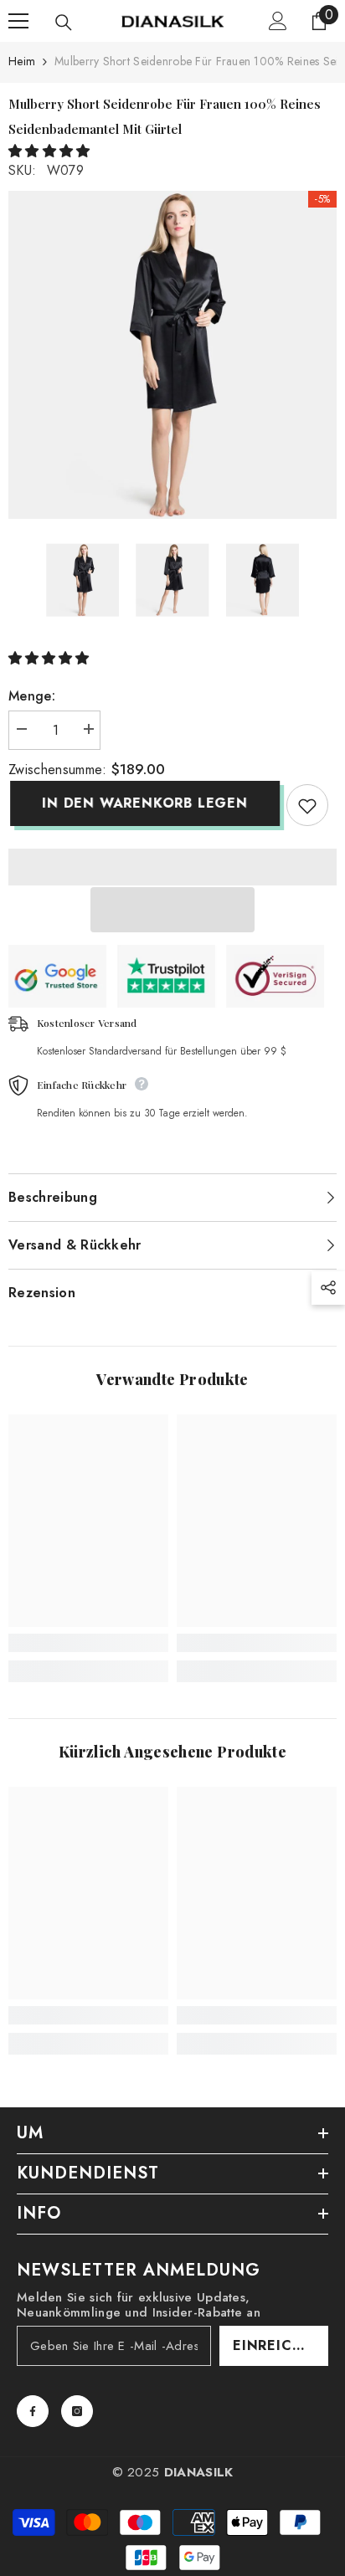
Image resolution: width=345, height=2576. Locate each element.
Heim (22, 61)
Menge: (32, 696)
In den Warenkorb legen (143, 803)
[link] (88, 1643)
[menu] (18, 21)
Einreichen (278, 2345)
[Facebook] (33, 2411)
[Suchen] (64, 23)
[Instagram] (77, 2411)
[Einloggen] (278, 21)
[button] (51, 151)
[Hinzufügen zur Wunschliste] (307, 805)
